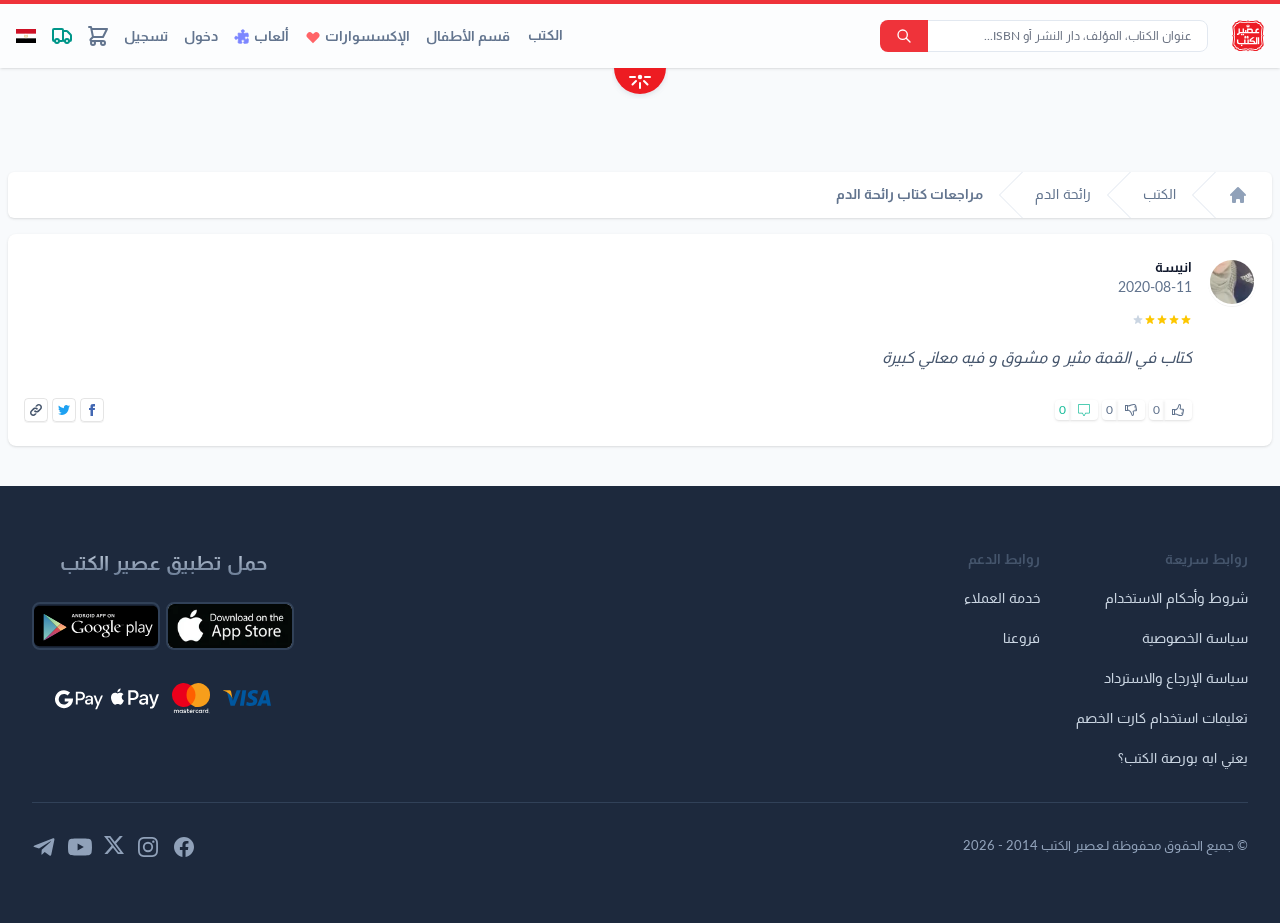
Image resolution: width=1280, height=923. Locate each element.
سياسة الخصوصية (1195, 639)
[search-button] (904, 36)
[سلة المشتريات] (98, 36)
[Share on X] (64, 410)
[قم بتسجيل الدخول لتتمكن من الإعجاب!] (1178, 410)
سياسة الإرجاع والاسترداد (1176, 679)
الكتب (545, 36)
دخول (201, 37)
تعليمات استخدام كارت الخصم (1162, 719)
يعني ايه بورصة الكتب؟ (1183, 759)
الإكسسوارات (367, 37)
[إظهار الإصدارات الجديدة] (640, 83)
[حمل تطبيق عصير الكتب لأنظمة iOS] (230, 626)
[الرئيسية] (1238, 195)
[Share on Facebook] (92, 410)
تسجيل (146, 37)
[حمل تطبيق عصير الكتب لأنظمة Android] (96, 626)
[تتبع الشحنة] (62, 36)
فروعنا (1021, 639)
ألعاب (271, 37)
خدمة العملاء (1002, 599)
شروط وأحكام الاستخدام (1176, 599)
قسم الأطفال (468, 37)
